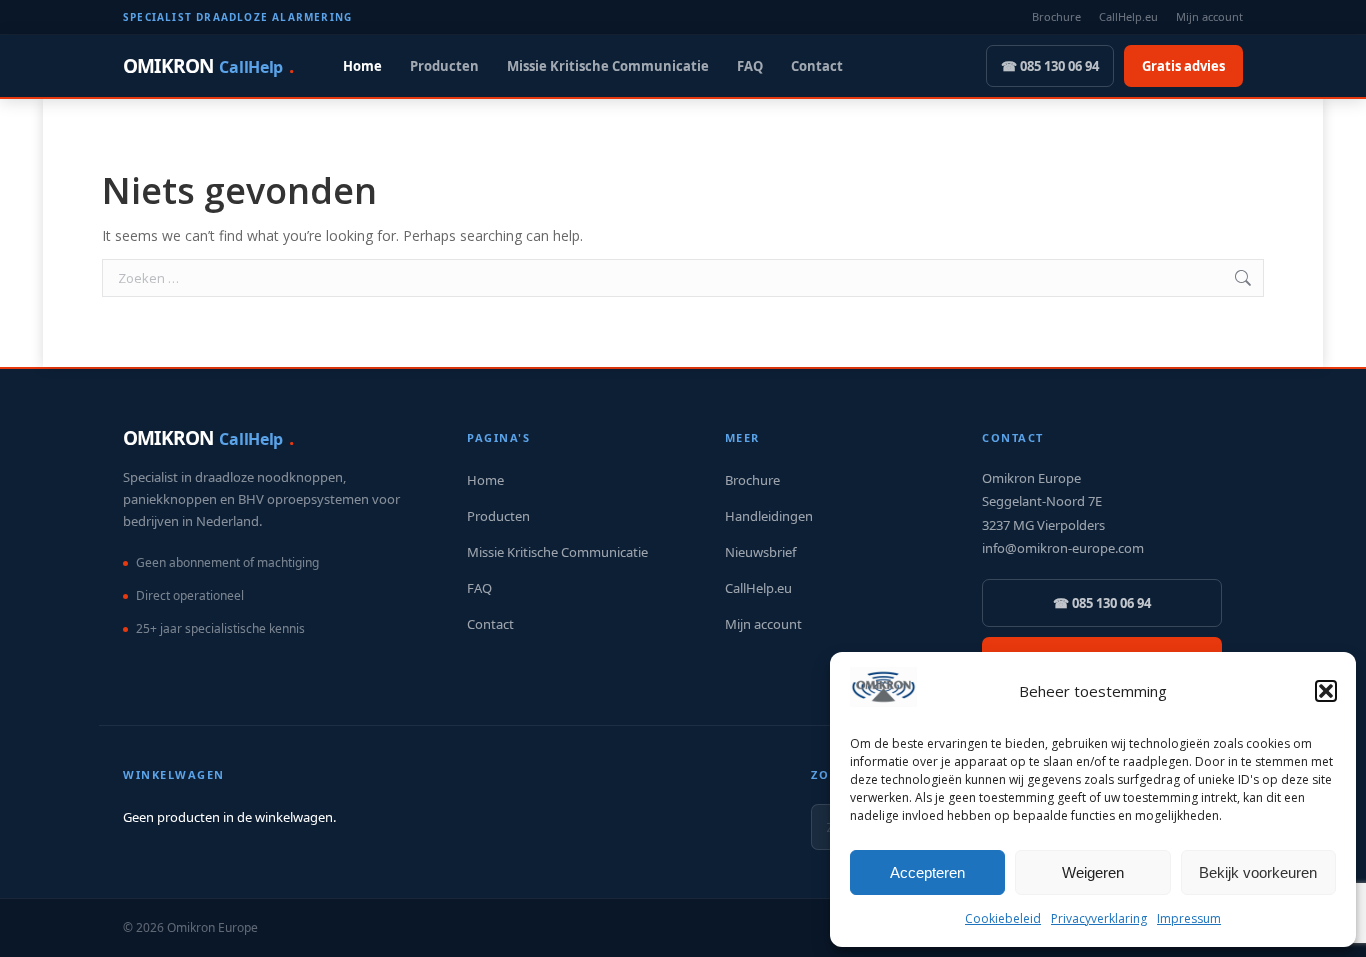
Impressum (1189, 918)
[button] (1326, 691)
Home (362, 66)
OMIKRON (208, 66)
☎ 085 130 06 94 (1050, 66)
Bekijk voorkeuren (1258, 872)
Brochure (1056, 16)
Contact (817, 66)
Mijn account (1209, 16)
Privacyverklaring (1099, 918)
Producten (444, 66)
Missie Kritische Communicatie (608, 66)
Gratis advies (1183, 66)
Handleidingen (769, 516)
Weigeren (1093, 872)
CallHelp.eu (1128, 16)
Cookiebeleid (1003, 918)
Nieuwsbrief (760, 552)
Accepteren (927, 872)
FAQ (750, 66)
